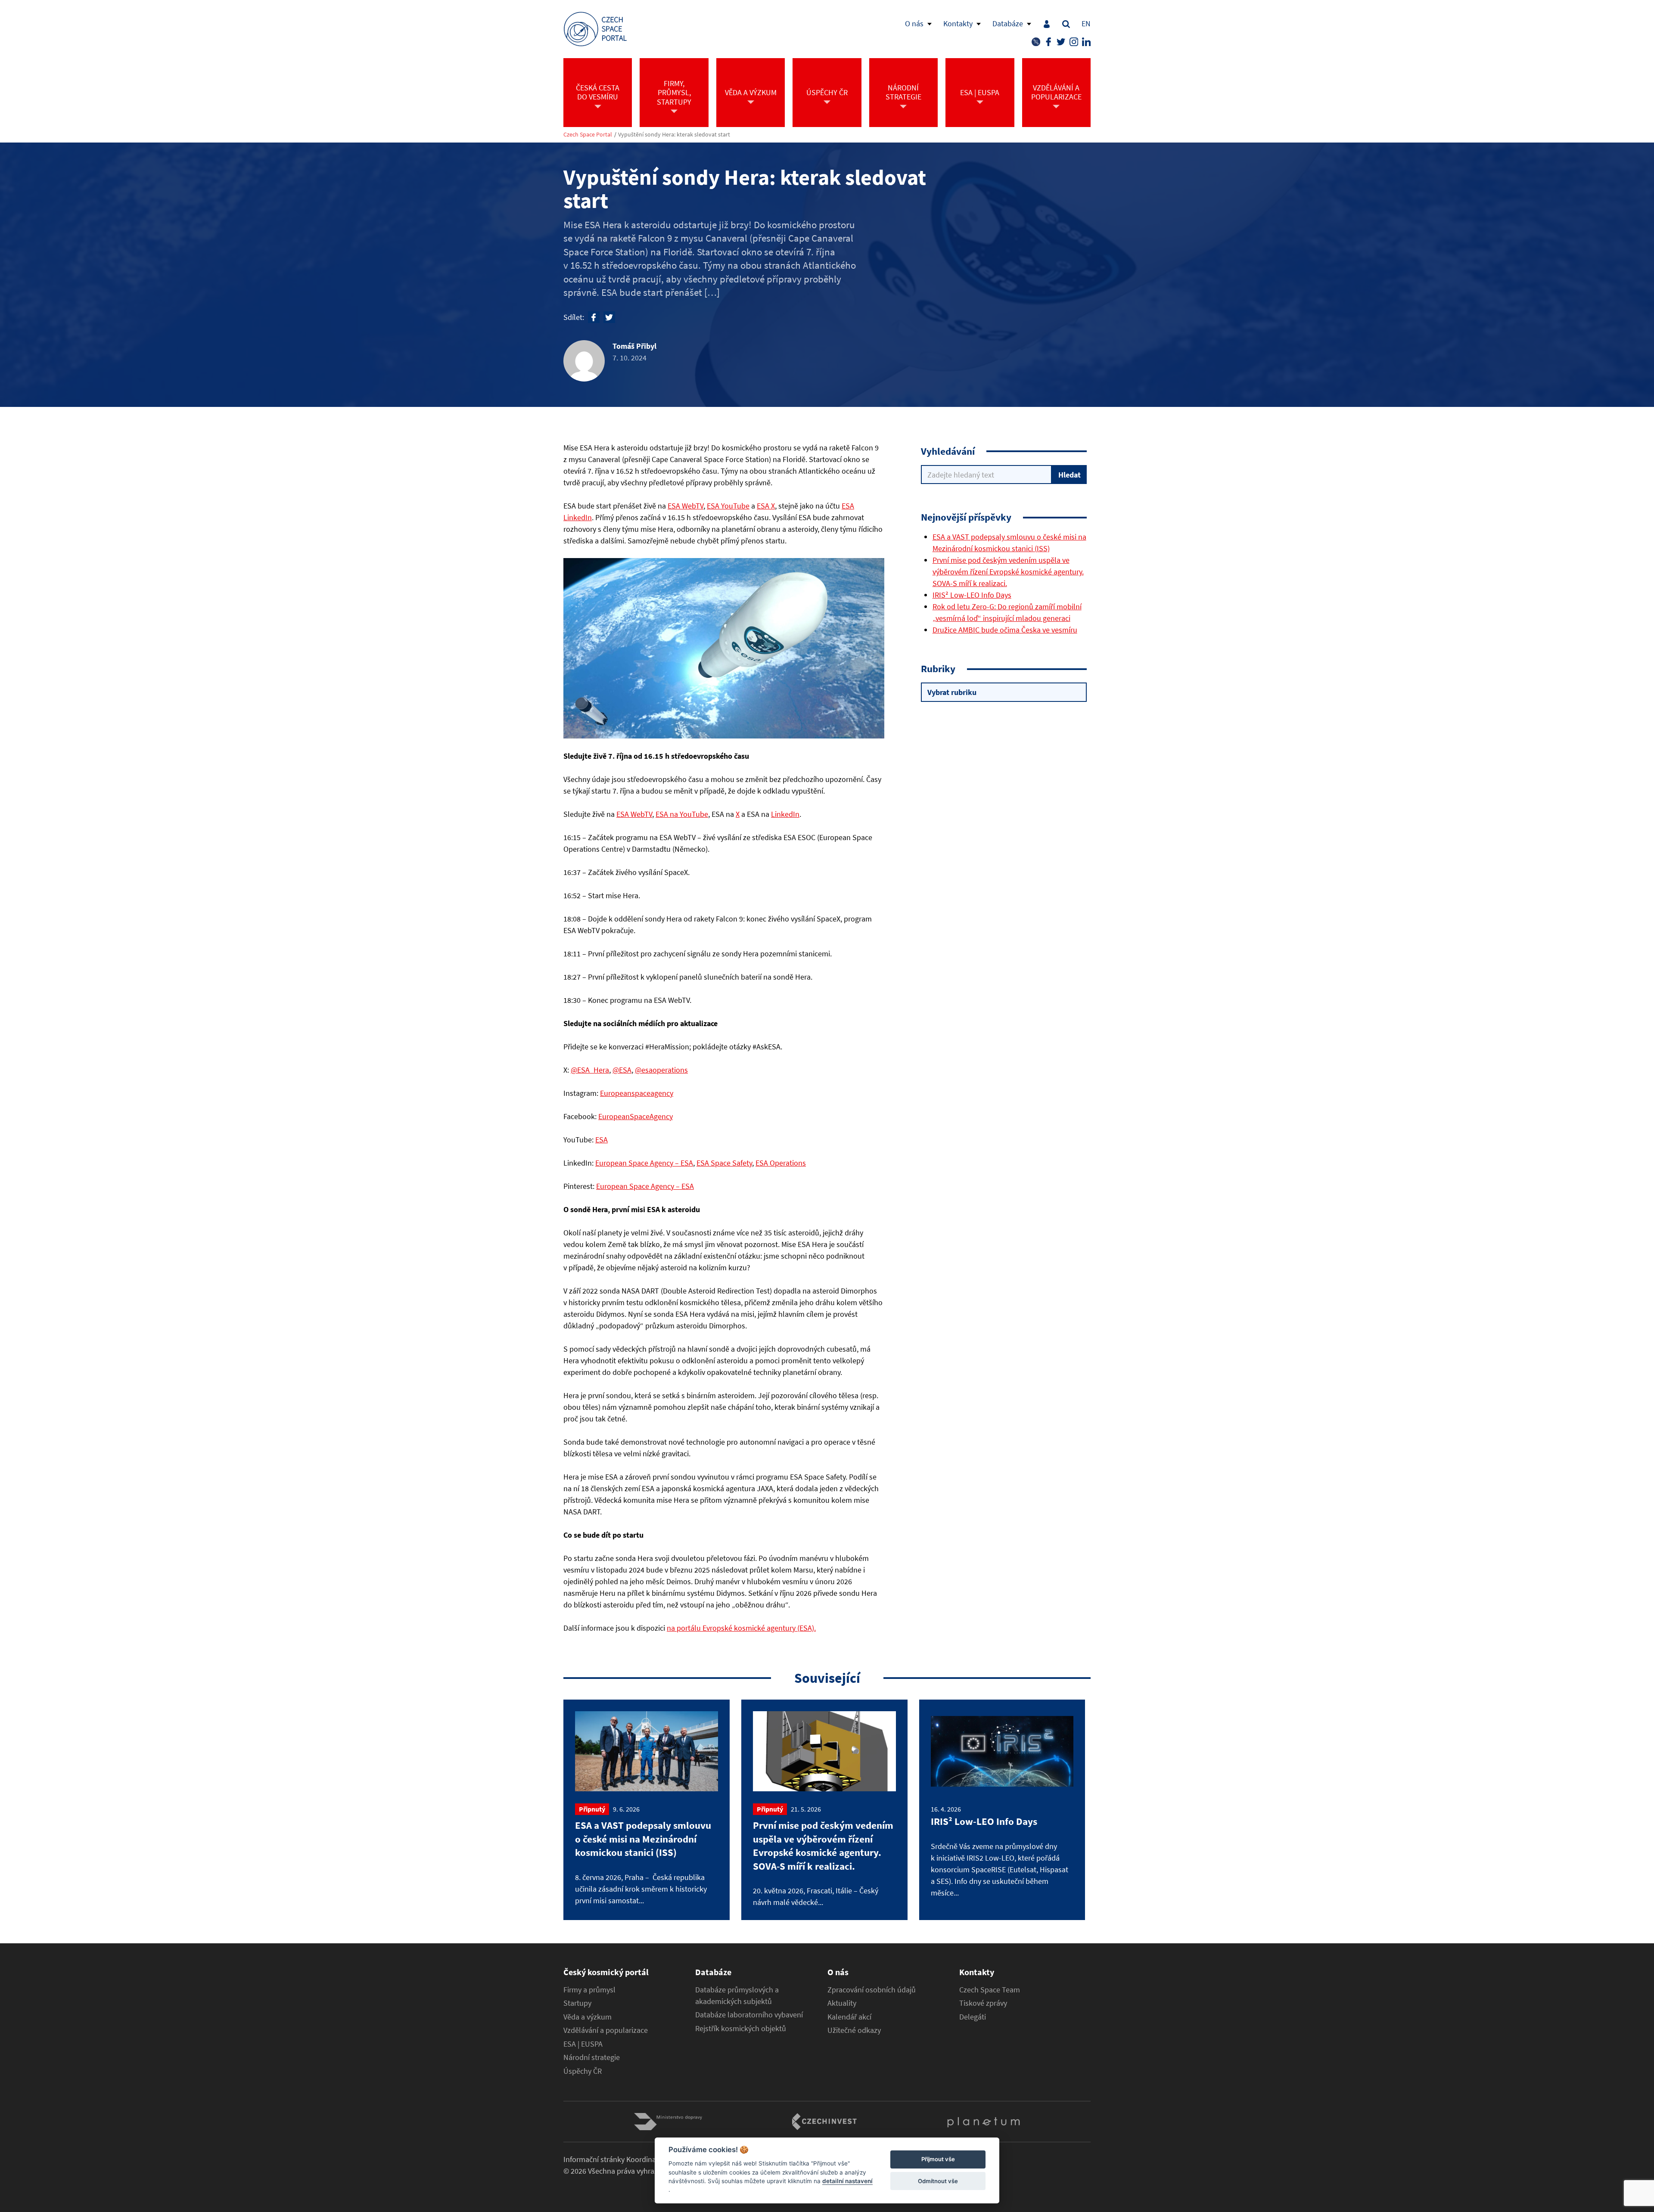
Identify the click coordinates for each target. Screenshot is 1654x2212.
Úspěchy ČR (583, 2071)
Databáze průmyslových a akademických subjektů (737, 1996)
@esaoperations (661, 1070)
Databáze (1008, 23)
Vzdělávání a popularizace (606, 2030)
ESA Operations (781, 1163)
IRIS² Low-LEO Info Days (972, 595)
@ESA (622, 1070)
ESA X (766, 506)
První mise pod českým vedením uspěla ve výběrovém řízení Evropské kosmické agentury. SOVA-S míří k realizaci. (1008, 572)
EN (1086, 23)
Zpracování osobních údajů (872, 1990)
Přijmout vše (938, 2159)
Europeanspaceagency (637, 1093)
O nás (914, 23)
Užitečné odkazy (854, 2030)
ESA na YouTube (682, 814)
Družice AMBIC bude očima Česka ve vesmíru (1005, 630)
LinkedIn (785, 814)
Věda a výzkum (588, 2017)
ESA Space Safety (724, 1163)
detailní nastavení (847, 2181)
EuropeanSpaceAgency (636, 1116)
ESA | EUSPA (583, 2044)
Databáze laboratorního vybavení (749, 2015)
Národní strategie (592, 2057)
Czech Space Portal (588, 135)
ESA (602, 1140)
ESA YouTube (728, 506)
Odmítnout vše (938, 2181)
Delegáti (973, 2017)
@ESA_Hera (590, 1070)
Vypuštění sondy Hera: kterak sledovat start (674, 135)
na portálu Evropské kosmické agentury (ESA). (741, 1628)
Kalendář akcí (849, 2017)
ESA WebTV (686, 506)
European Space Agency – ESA (644, 1163)
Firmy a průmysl (589, 1990)
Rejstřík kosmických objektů (741, 2029)
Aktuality (842, 2003)
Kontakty (958, 23)
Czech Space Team (990, 1990)
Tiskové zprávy (983, 2003)
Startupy (577, 2003)
